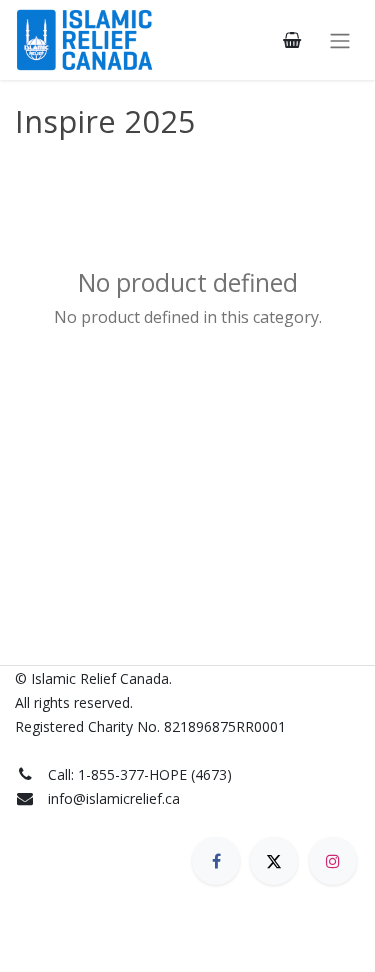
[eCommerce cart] (292, 40)
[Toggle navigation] (340, 40)
